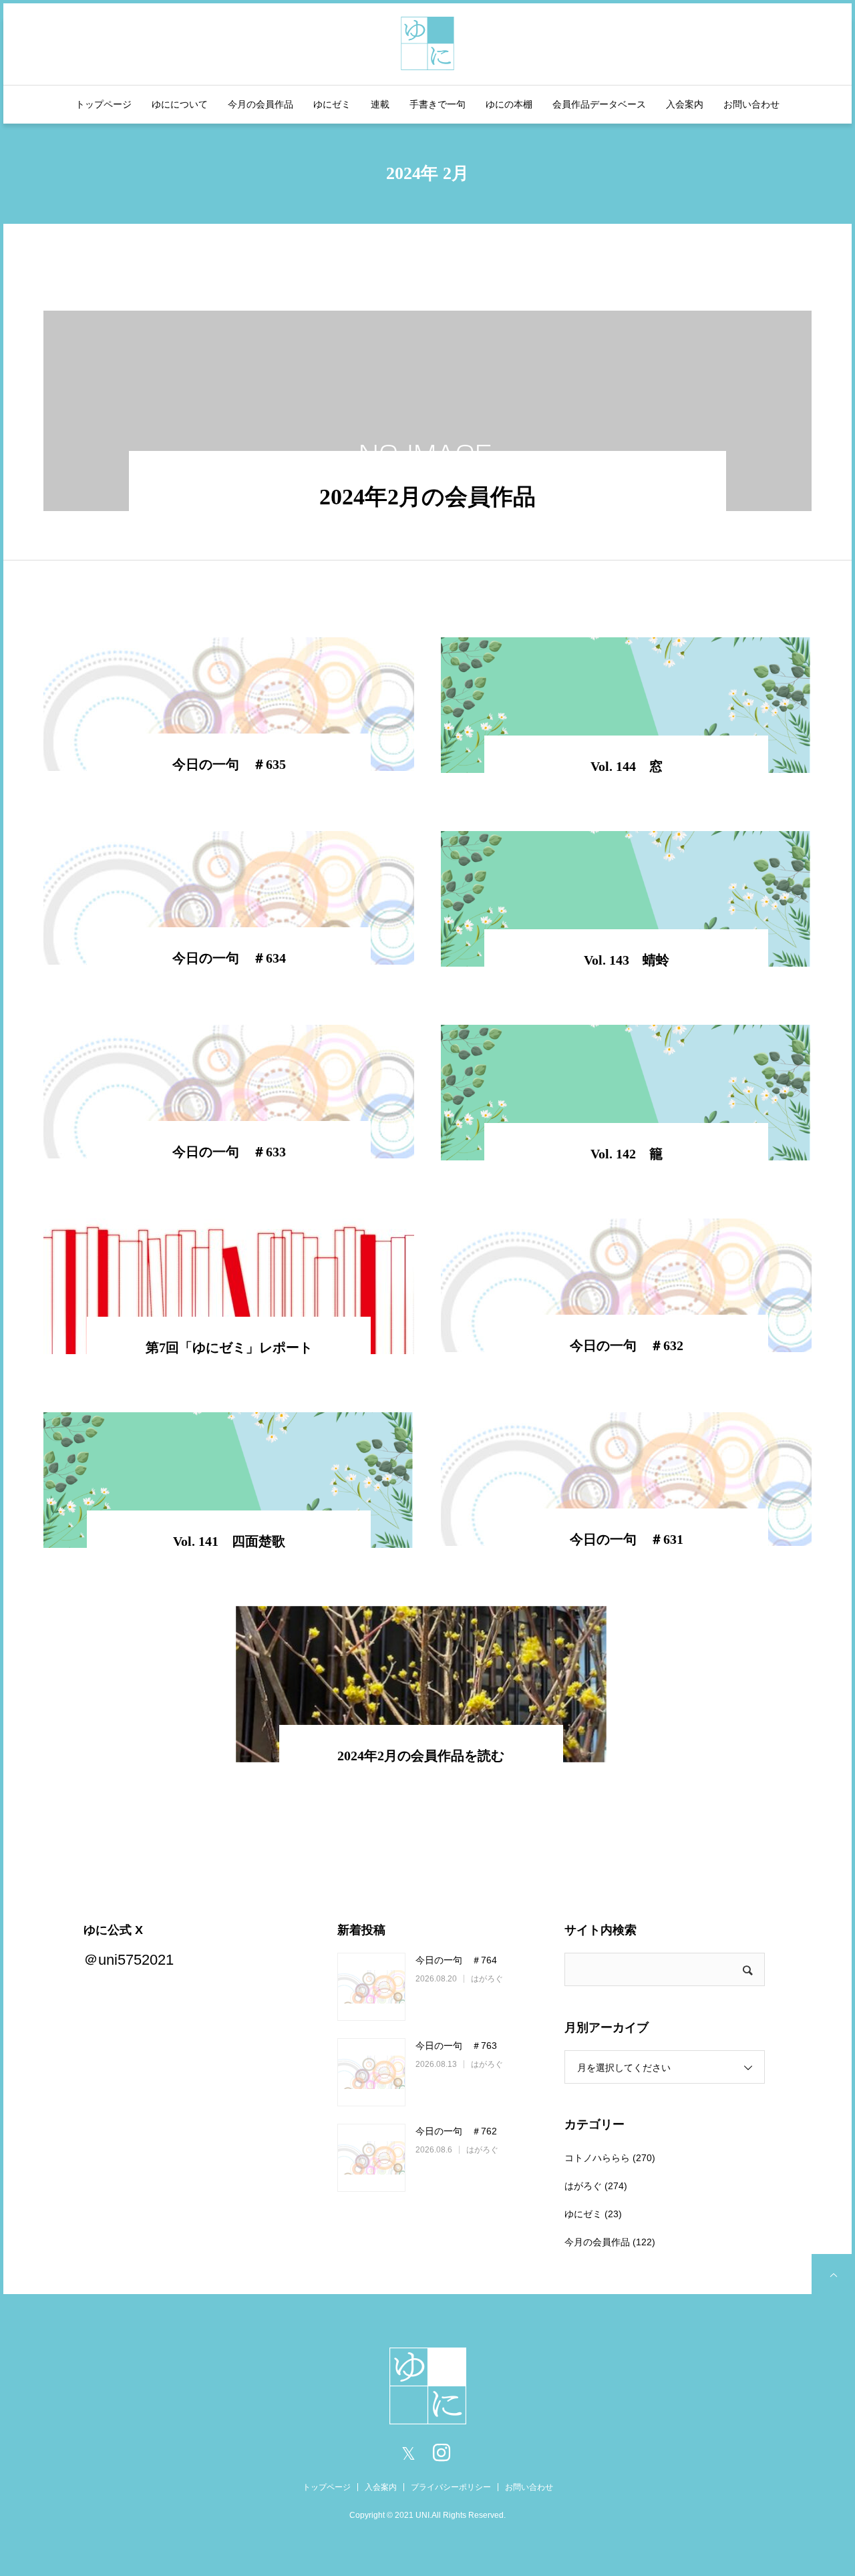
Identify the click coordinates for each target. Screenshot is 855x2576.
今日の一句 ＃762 (456, 2131)
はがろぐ (487, 1979)
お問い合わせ (751, 104)
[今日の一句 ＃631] (626, 1479)
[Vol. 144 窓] (626, 705)
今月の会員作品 (261, 104)
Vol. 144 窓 (627, 766)
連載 (380, 104)
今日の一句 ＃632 (627, 1345)
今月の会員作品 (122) (610, 2242)
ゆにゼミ (332, 104)
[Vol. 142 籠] (626, 1093)
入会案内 (685, 104)
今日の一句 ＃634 (229, 958)
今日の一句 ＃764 (456, 1960)
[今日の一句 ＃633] (229, 1092)
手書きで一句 (438, 104)
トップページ (104, 104)
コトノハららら (597, 2158)
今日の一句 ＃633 (229, 1152)
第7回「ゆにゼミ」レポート (229, 1347)
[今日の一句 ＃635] (229, 704)
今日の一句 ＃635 (229, 764)
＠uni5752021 (129, 1960)
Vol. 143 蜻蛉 (627, 960)
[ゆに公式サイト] (427, 42)
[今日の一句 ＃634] (229, 898)
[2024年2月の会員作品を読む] (421, 1684)
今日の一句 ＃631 (627, 1539)
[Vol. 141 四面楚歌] (229, 1480)
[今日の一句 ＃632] (626, 1285)
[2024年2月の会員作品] (427, 411)
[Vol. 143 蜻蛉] (626, 899)
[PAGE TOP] (832, 2274)
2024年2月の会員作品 (427, 497)
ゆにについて (180, 104)
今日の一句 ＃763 (456, 2046)
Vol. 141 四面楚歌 (229, 1541)
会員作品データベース (599, 104)
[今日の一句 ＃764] (371, 1987)
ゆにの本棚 (509, 104)
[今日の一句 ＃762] (371, 2158)
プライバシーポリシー (451, 2487)
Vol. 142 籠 (627, 1154)
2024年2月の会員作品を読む (421, 1756)
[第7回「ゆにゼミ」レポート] (229, 1286)
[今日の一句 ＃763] (371, 2072)
